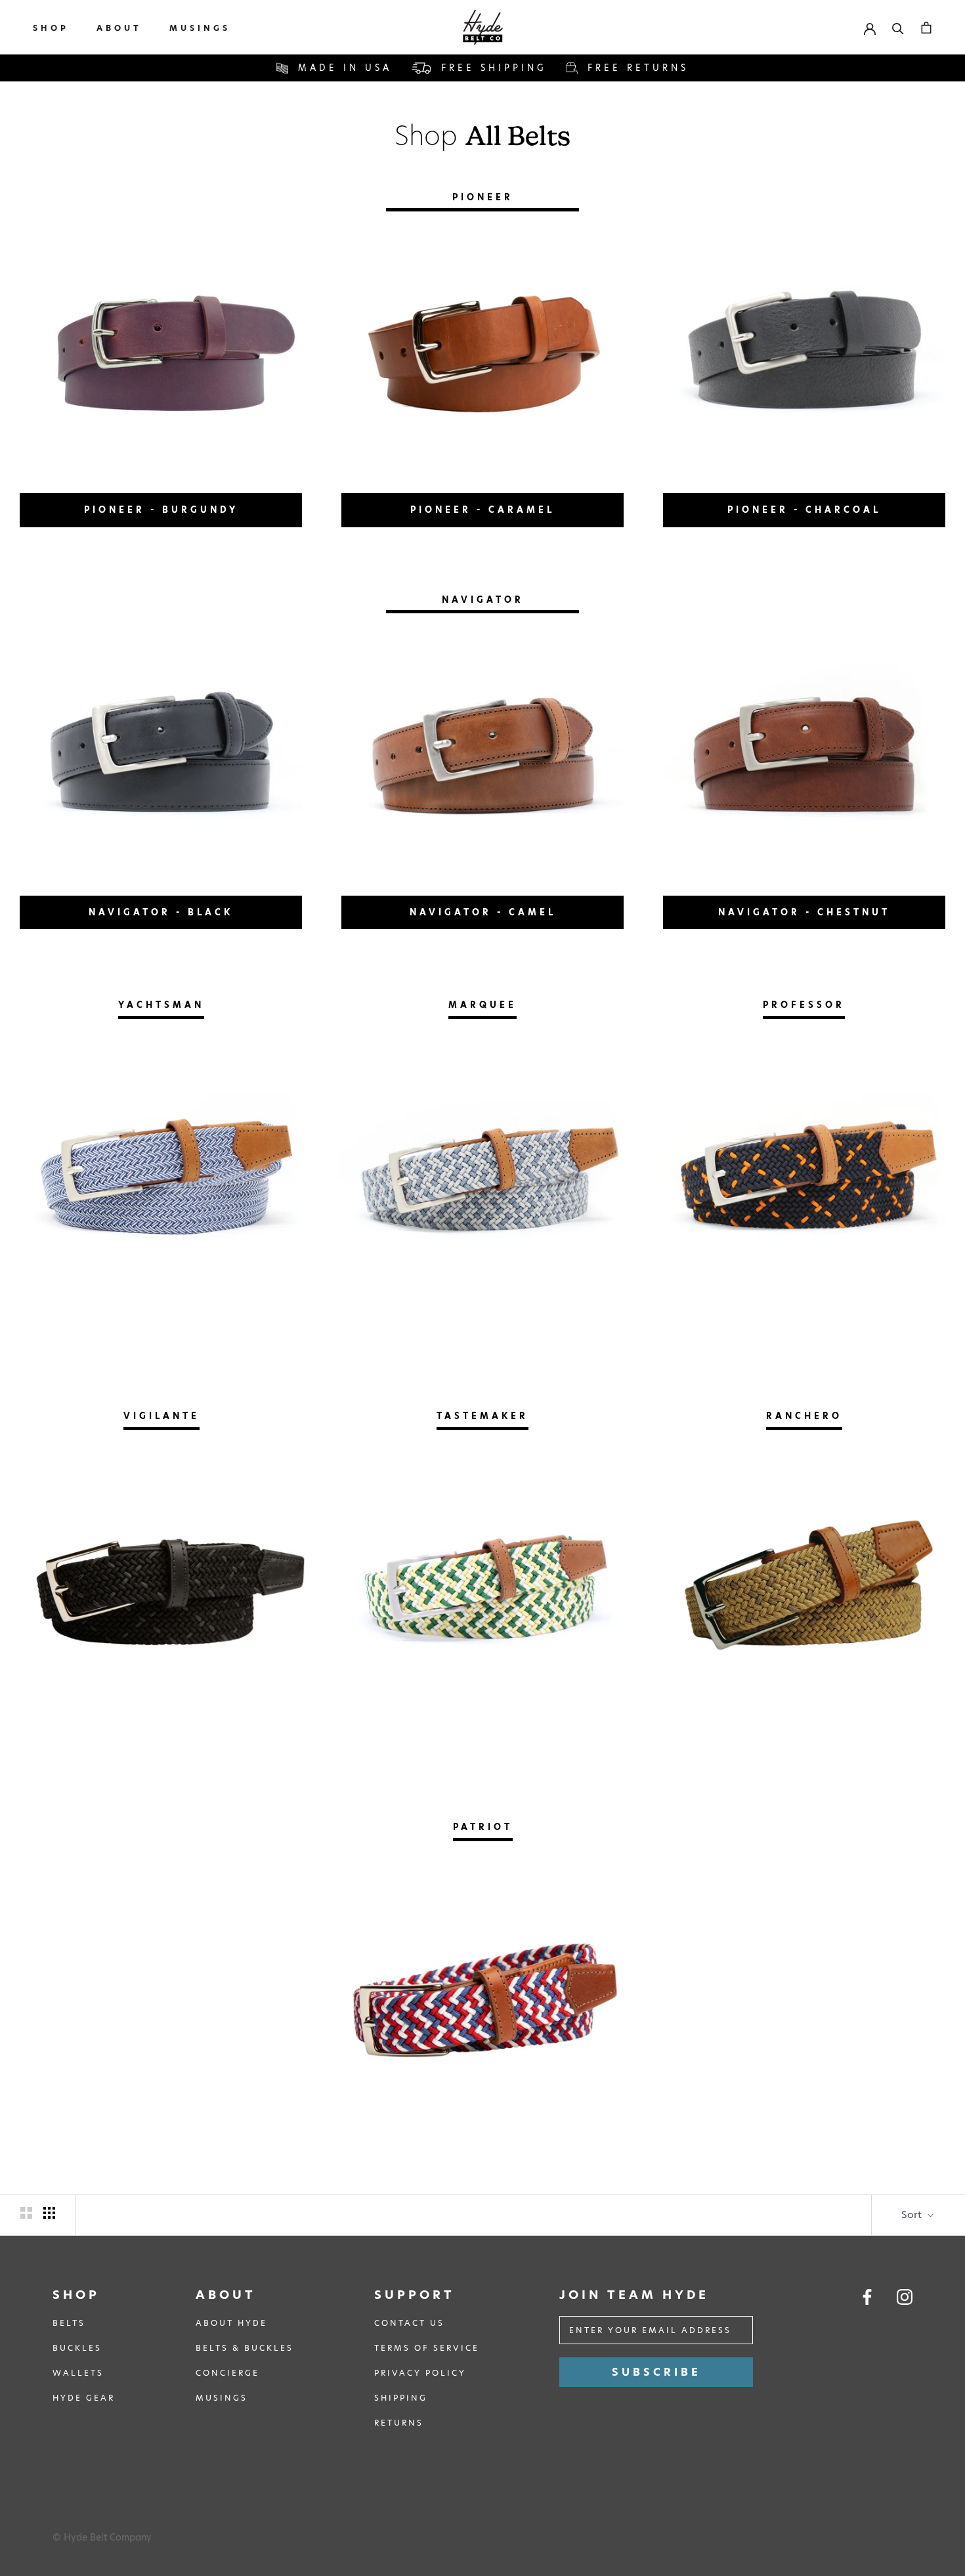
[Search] (898, 27)
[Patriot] (482, 2002)
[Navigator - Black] (161, 754)
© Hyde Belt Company (102, 2537)
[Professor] (804, 1180)
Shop (51, 28)
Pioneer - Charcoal (804, 510)
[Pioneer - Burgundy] (161, 353)
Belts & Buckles (245, 2348)
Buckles (77, 2348)
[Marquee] (482, 1180)
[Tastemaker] (482, 1591)
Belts (69, 2323)
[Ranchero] (804, 1591)
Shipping (401, 2398)
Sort (913, 2215)
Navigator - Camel (483, 912)
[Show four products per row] (49, 2213)
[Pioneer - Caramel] (482, 353)
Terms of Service (427, 2348)
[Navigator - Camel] (482, 754)
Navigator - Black (161, 912)
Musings (200, 28)
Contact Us (409, 2323)
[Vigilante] (161, 1591)
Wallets (78, 2373)
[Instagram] (905, 2297)
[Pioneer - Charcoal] (804, 353)
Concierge (227, 2373)
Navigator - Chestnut (804, 912)
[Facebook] (867, 2297)
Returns (399, 2423)
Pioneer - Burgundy (161, 510)
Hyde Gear (84, 2398)
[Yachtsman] (161, 1180)
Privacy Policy (420, 2373)
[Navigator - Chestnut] (804, 754)
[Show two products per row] (26, 2213)
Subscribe (656, 2372)
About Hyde (231, 2323)
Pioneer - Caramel (482, 510)
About (119, 28)
